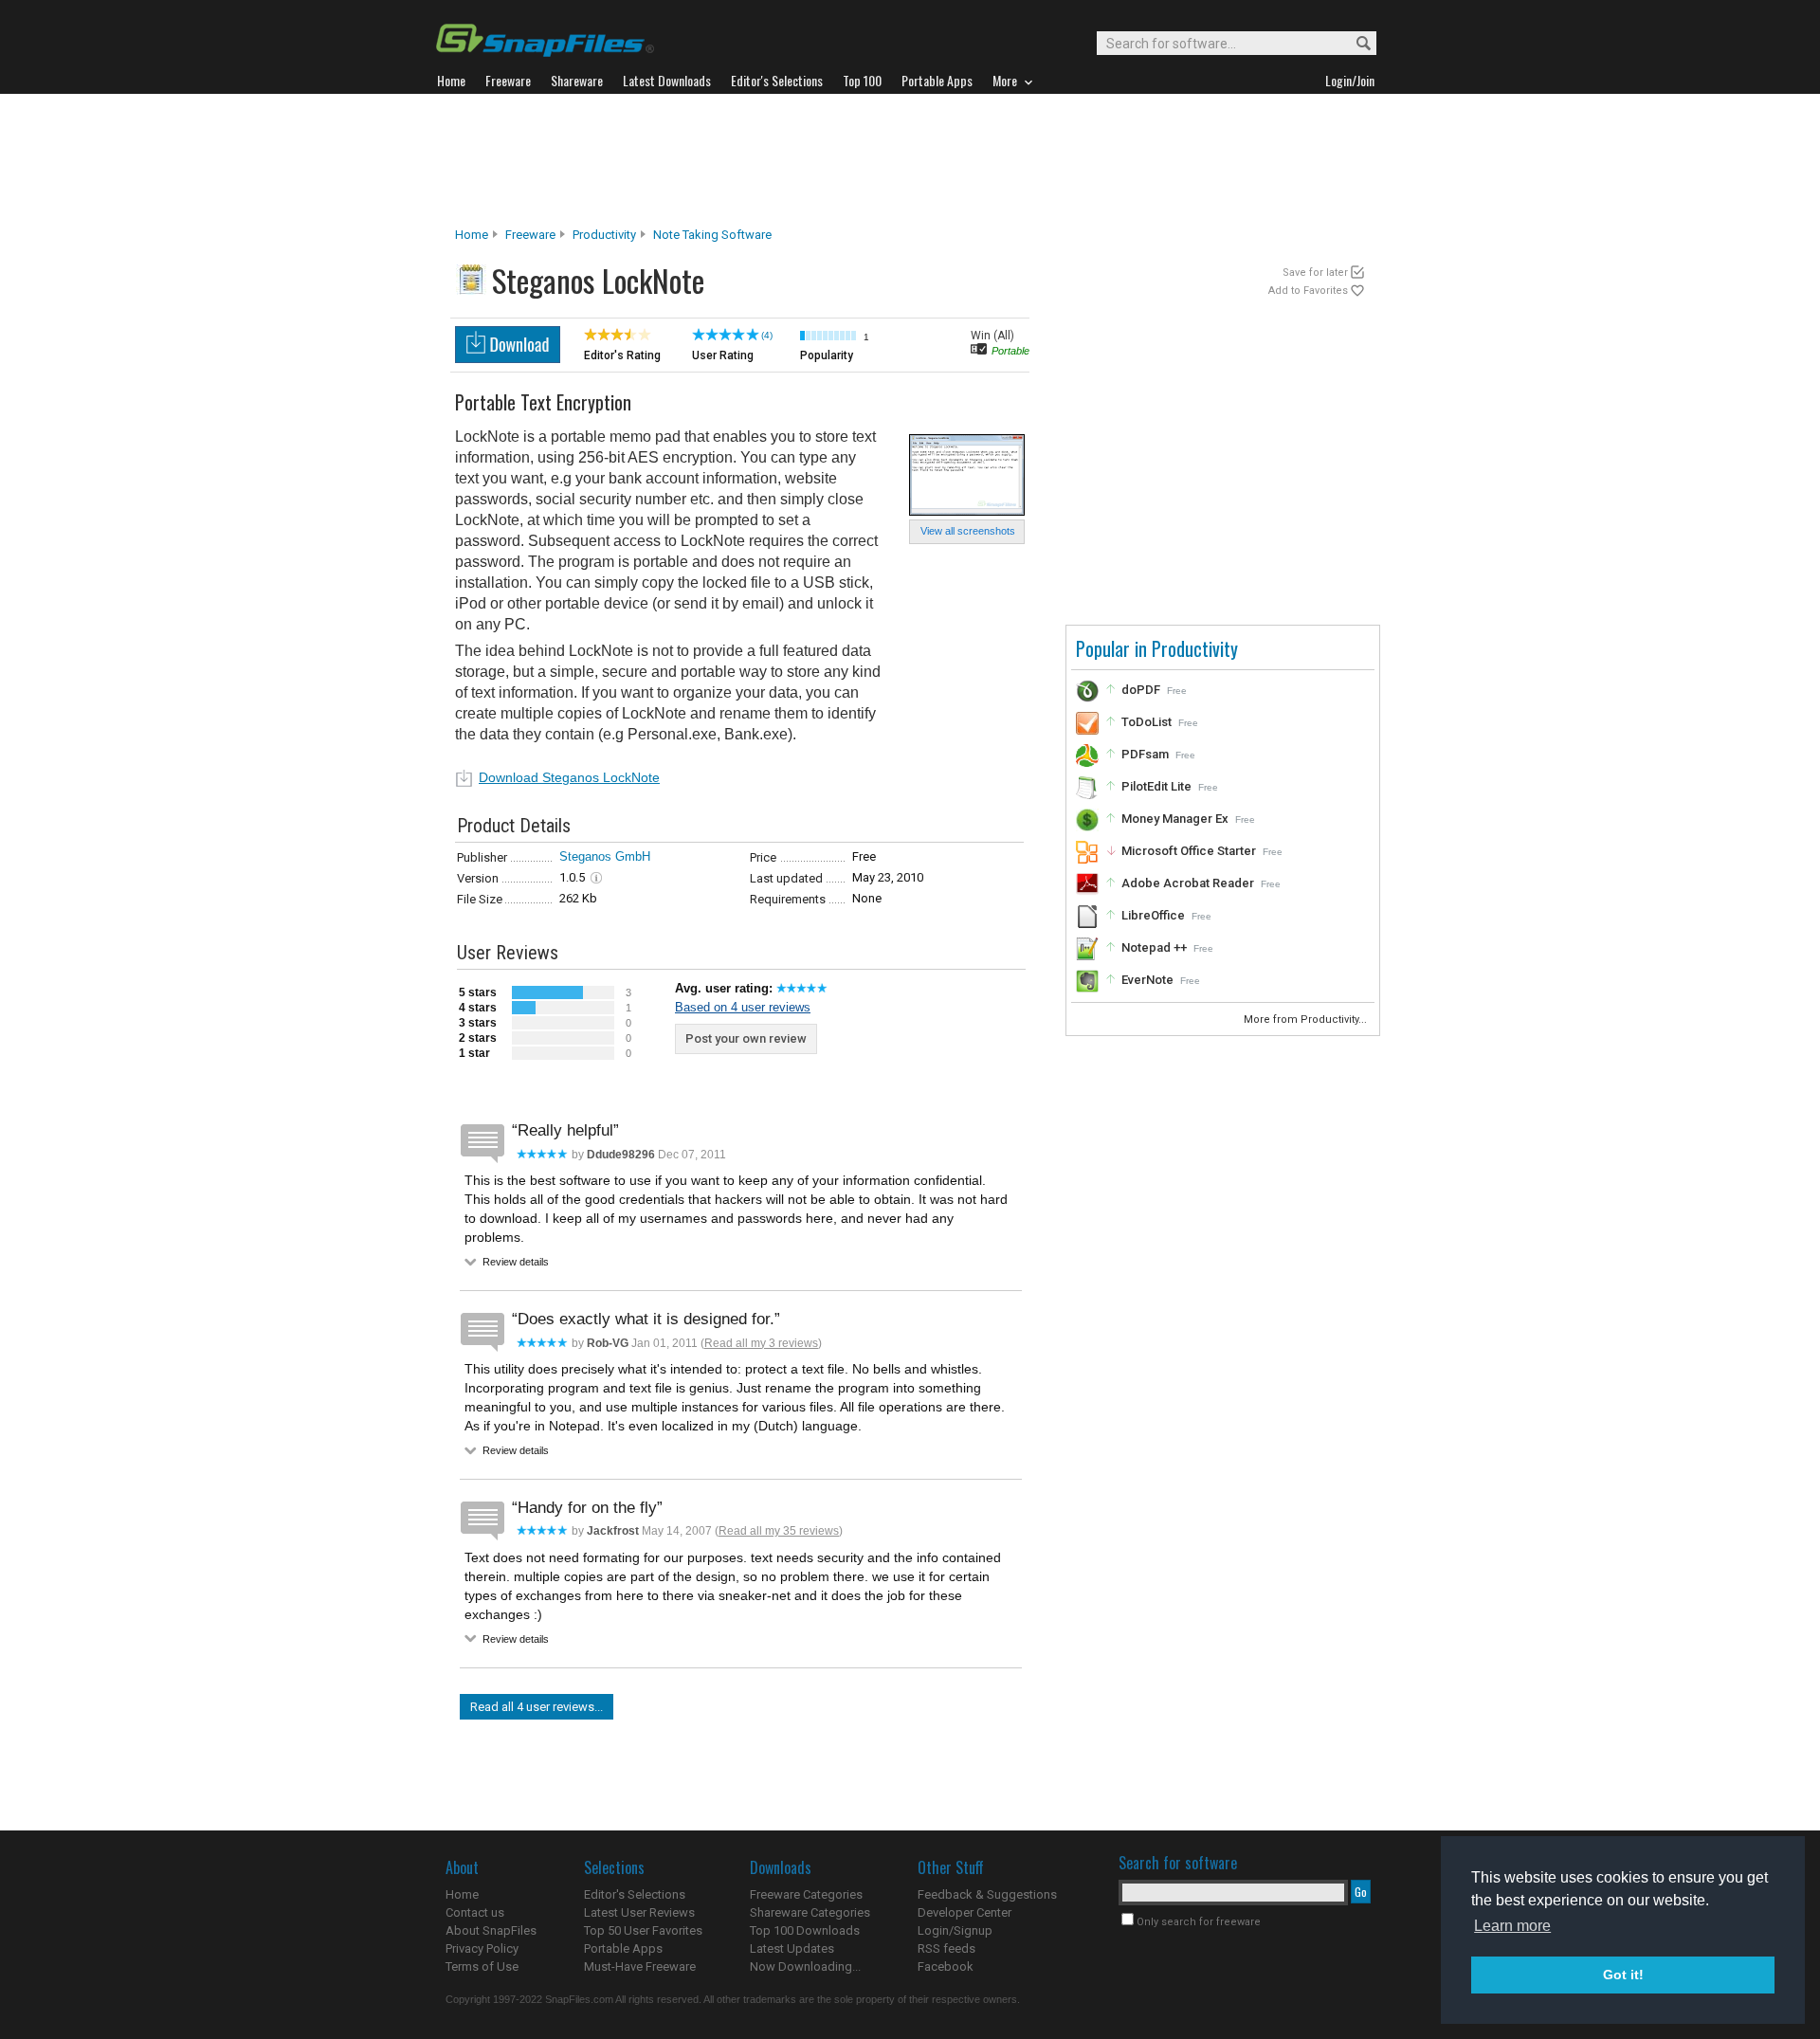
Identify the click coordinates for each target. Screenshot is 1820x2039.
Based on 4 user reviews (743, 1007)
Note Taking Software (712, 235)
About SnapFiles (491, 1930)
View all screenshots (968, 531)
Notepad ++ (1154, 947)
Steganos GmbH (605, 856)
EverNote (1147, 980)
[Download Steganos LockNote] (508, 358)
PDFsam (1145, 754)
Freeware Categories (806, 1894)
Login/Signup (955, 1930)
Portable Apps (623, 1948)
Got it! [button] (1623, 1975)
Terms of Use (482, 1966)
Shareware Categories (810, 1912)
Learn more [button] (1512, 1926)
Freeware (530, 235)
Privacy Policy (482, 1948)
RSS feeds (946, 1948)
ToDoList (1147, 722)
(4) (767, 335)
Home (472, 235)
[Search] (1355, 44)
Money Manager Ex (1175, 819)
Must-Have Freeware (640, 1966)
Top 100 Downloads (805, 1930)
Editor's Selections (635, 1894)
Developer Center (965, 1912)
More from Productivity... (1307, 1019)
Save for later (1315, 273)
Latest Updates (792, 1948)
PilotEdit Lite (1156, 786)
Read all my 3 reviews (761, 1343)
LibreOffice (1153, 915)
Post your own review (746, 1038)
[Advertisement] (910, 160)
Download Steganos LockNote (569, 777)
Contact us (475, 1912)
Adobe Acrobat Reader (1188, 883)
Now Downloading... (805, 1966)
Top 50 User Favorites (643, 1930)
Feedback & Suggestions (987, 1894)
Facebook (946, 1966)
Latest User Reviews (639, 1912)
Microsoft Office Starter (1189, 851)
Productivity (604, 235)
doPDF (1141, 690)
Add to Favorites (1308, 291)
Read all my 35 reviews (779, 1531)
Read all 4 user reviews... (537, 1707)
